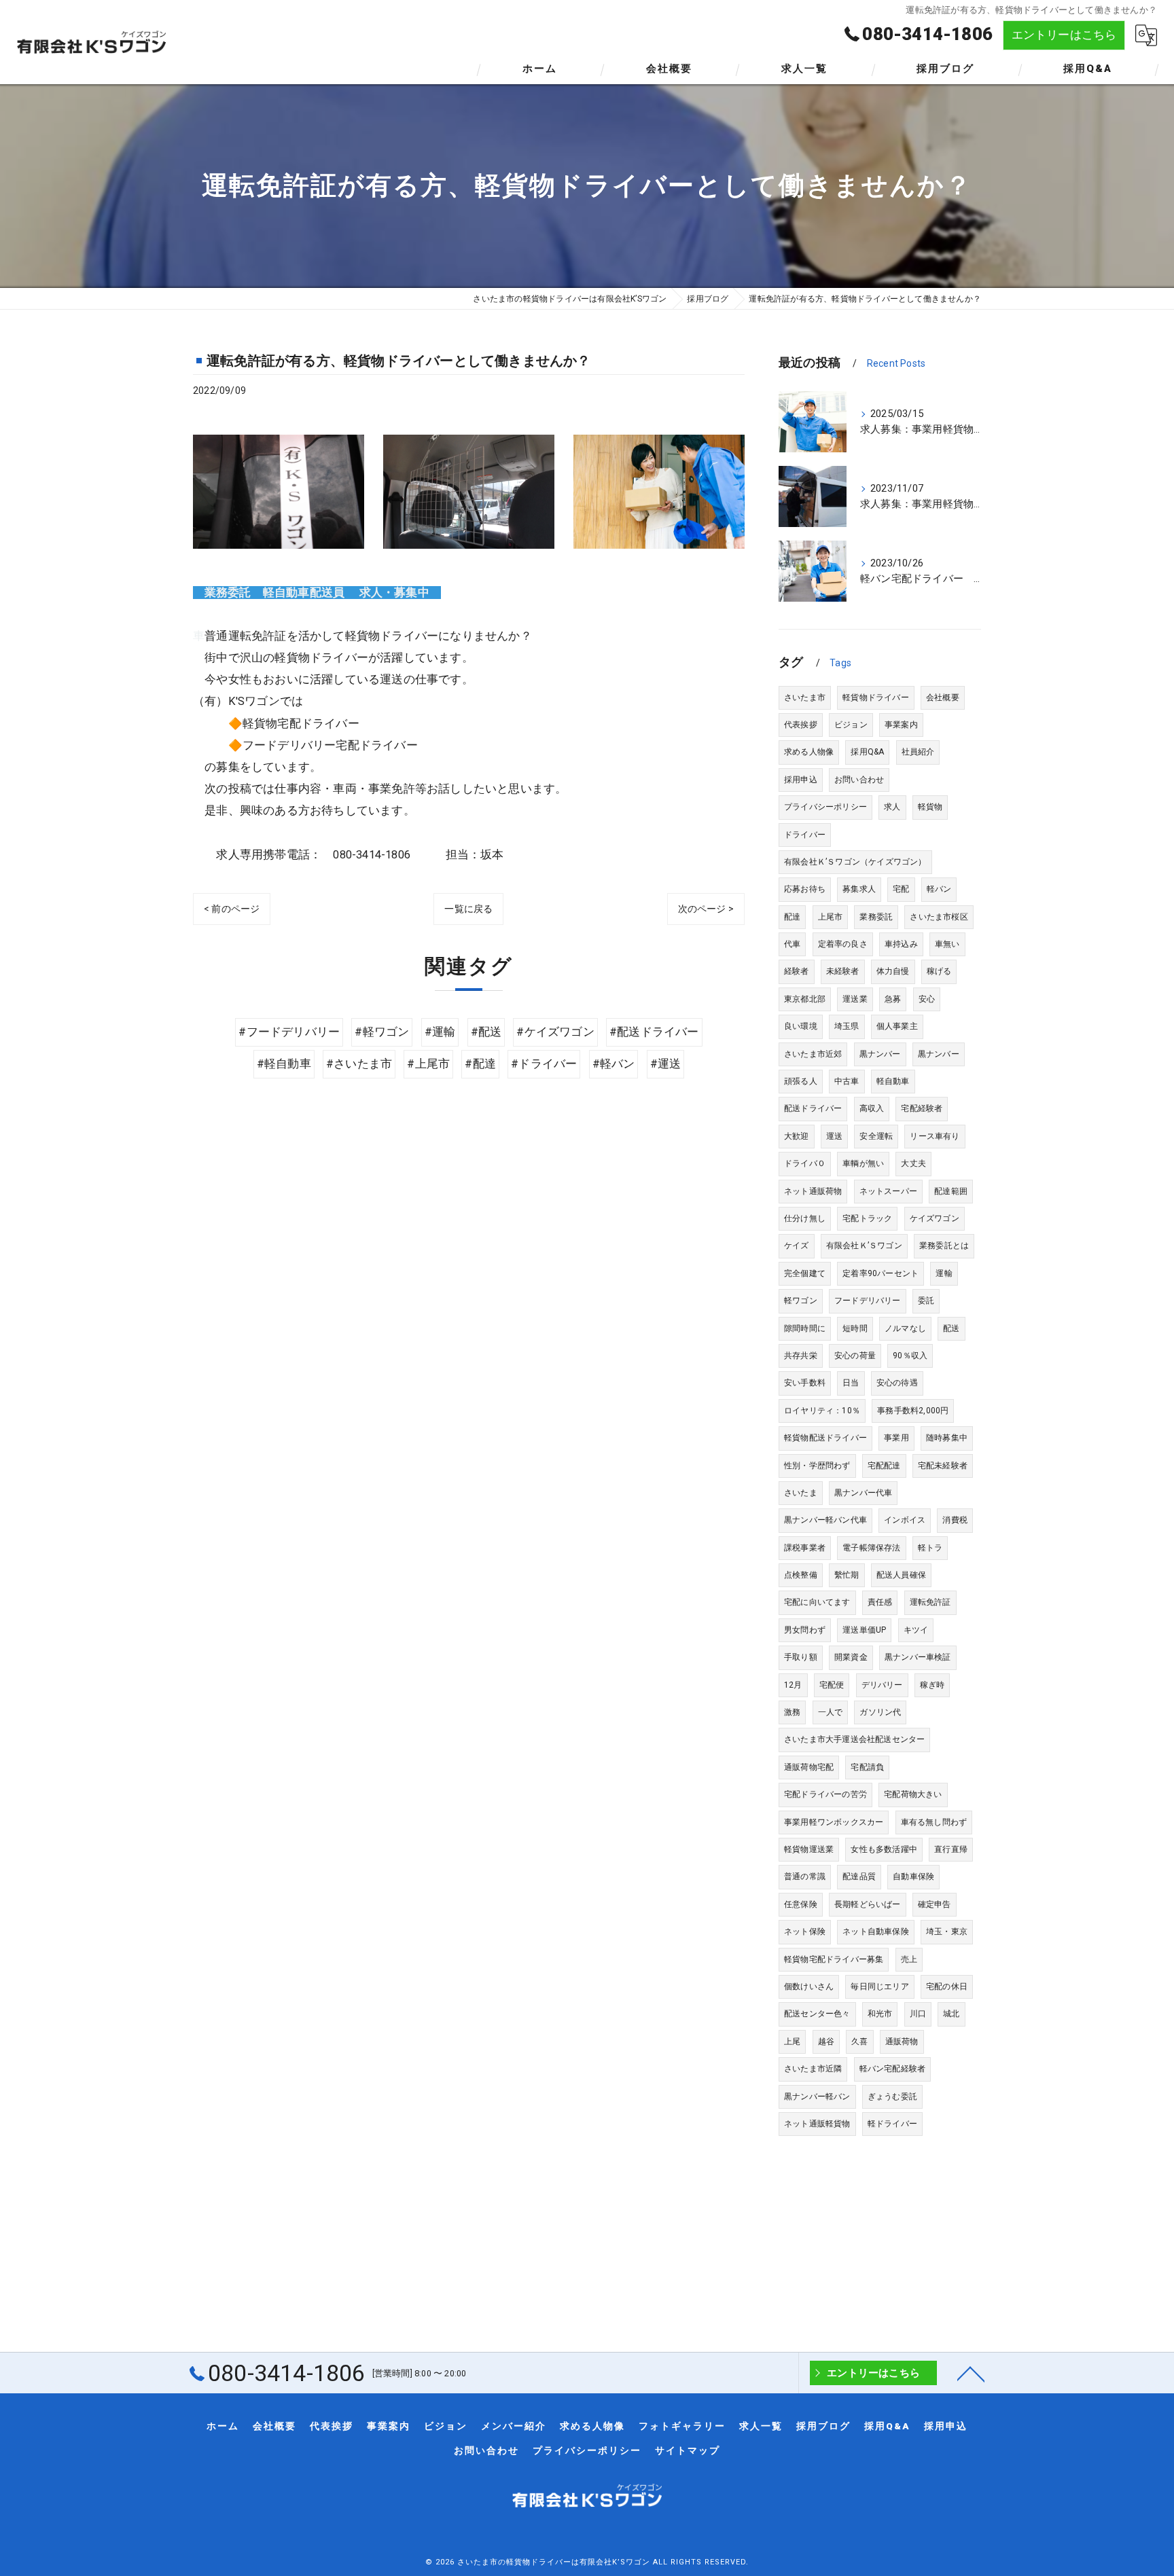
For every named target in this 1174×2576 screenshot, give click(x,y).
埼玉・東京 (947, 1931)
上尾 (792, 2042)
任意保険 (801, 1904)
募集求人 (859, 889)
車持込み (901, 944)
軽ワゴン (801, 1301)
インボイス (905, 1520)
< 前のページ (232, 909)
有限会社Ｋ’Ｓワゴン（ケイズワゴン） (855, 862)
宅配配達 (884, 1466)
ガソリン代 (880, 1712)
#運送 (666, 1064)
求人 (892, 807)
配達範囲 (951, 1191)
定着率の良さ (843, 944)
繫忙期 (847, 1575)
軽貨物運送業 (809, 1849)
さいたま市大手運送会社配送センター (854, 1739)
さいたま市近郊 (813, 1054)
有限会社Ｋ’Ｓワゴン (864, 1246)
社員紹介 (918, 752)
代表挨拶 (801, 725)
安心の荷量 (855, 1356)
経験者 (797, 971)
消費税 (955, 1520)
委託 (926, 1301)
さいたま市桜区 (939, 917)
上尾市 (831, 917)
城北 (951, 2014)
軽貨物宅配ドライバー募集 (834, 1959)
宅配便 (832, 1685)
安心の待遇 (897, 1383)
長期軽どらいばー (868, 1904)
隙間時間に (805, 1328)
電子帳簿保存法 (871, 1548)
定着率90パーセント (880, 1273)
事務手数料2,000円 (913, 1411)
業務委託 (876, 917)
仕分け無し (805, 1218)
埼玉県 (847, 1026)
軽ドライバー (892, 2124)
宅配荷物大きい (913, 1794)
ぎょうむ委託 (892, 2097)
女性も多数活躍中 (884, 1849)
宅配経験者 (922, 1108)
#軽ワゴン (382, 1032)
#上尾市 (428, 1064)
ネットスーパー (888, 1191)
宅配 (901, 889)
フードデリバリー (868, 1301)
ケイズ (797, 1246)
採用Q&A (867, 752)
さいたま (801, 1493)
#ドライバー (544, 1064)
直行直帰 (951, 1849)
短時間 (855, 1328)
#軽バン (614, 1064)
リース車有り (935, 1136)
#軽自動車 (284, 1064)
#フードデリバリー (289, 1032)
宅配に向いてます (817, 1602)
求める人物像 (809, 752)
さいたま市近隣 (813, 2069)
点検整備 (801, 1575)
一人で (831, 1712)
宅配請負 (867, 1767)
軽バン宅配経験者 (893, 2069)
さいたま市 (805, 697)
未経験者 (843, 971)
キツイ (916, 1630)
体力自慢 (893, 971)
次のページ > (706, 909)
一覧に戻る (468, 909)
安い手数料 (805, 1383)
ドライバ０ (805, 1163)
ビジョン (851, 725)
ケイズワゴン (935, 1218)
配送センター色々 (817, 2014)
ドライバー (805, 835)
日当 (851, 1383)
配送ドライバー (813, 1108)
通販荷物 (902, 2042)
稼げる (939, 971)
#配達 (480, 1064)
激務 (792, 1712)
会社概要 (943, 697)
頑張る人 (801, 1081)
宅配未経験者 (943, 1466)
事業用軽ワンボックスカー (834, 1822)
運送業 (855, 999)
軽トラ (930, 1548)
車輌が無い (863, 1163)
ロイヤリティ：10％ (822, 1411)
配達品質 (859, 1876)
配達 (792, 917)
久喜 (859, 2042)
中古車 (847, 1081)
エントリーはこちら (1064, 35)
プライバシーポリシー (825, 807)
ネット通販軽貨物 (817, 2124)
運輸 (944, 1273)
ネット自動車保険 (876, 1931)
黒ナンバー (880, 1054)
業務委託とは (944, 1246)
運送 (834, 1136)
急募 (893, 999)
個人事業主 (897, 1026)
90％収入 (910, 1356)
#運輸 (440, 1032)
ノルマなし (905, 1328)
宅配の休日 (947, 1987)
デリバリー (882, 1685)
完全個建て (805, 1273)
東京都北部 (805, 999)
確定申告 (935, 1904)
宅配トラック (867, 1218)
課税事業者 (805, 1548)
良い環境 (801, 1026)
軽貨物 (930, 807)
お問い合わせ (859, 780)
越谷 (826, 2042)
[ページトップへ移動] (971, 2373)
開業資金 (851, 1657)
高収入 (872, 1108)
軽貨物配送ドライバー (825, 1438)
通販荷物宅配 (809, 1767)
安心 (927, 999)
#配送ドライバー (654, 1032)
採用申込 (801, 780)
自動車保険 (913, 1876)
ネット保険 (805, 1931)
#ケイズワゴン (555, 1032)
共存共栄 (801, 1356)
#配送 (486, 1032)
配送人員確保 (901, 1575)
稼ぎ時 (932, 1685)
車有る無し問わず (934, 1822)
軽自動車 (893, 1081)
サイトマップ (688, 2450)
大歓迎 (797, 1136)
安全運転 (876, 1136)
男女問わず (805, 1630)
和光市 (880, 2014)
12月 (793, 1685)
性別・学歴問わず (817, 1466)
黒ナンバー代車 (863, 1493)
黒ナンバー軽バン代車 (825, 1520)
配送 (951, 1328)
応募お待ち (805, 889)
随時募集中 (947, 1438)
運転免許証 (930, 1602)
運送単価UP (864, 1630)
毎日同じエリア (879, 1987)
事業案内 (901, 725)
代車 (792, 944)
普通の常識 (805, 1876)
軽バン (939, 889)
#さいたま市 (359, 1064)
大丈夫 (913, 1163)
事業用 (896, 1438)
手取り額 (801, 1657)
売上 (909, 1959)
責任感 (880, 1602)
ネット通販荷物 (813, 1191)
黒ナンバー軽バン (817, 2097)
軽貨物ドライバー (876, 697)
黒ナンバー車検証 (918, 1657)
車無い (947, 944)
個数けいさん (809, 1987)
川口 (918, 2014)
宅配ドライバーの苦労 (825, 1794)
